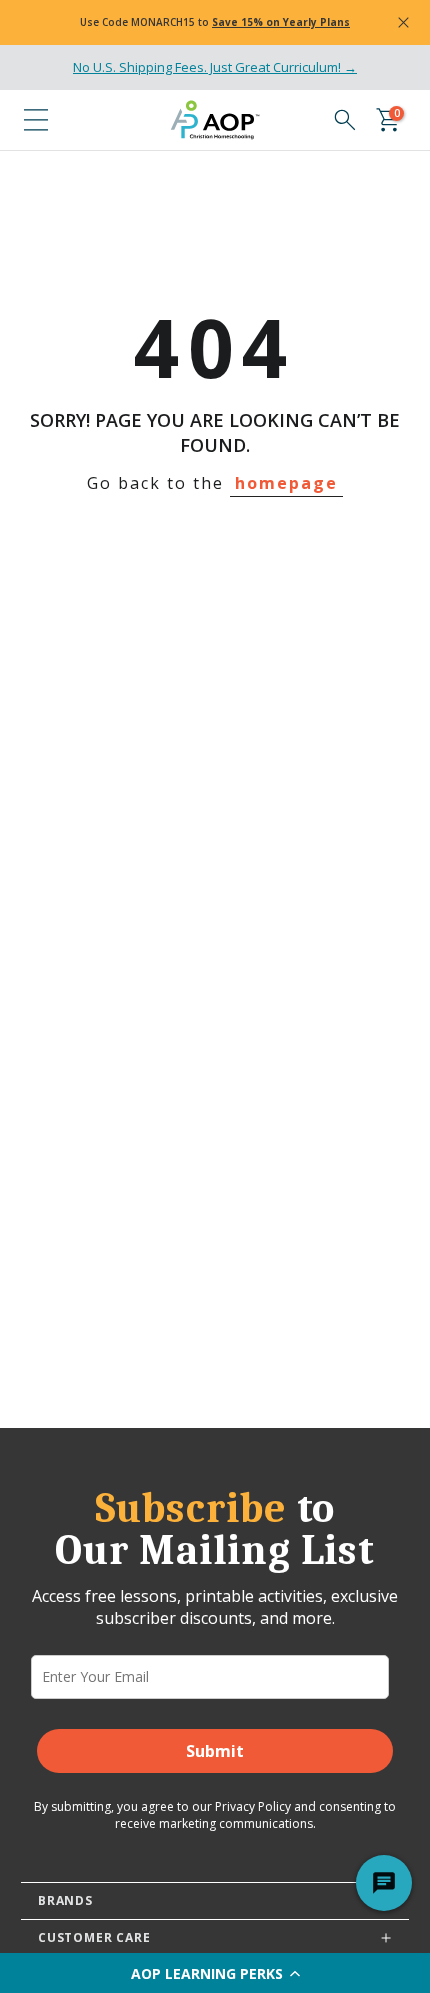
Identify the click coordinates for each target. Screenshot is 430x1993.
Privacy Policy (253, 1806)
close (403, 23)
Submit (215, 1751)
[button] (215, 1973)
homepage (286, 483)
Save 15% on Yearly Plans (281, 22)
